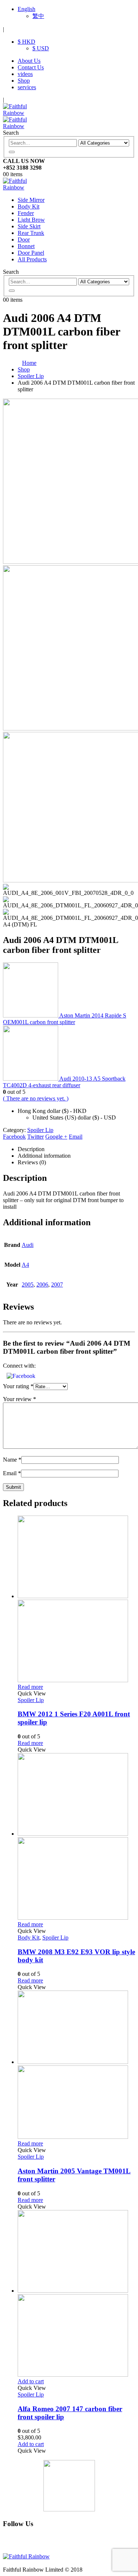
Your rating (18, 1386)
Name (12, 1460)
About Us (29, 61)
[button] (21, 1376)
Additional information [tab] (44, 1156)
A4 (25, 1265)
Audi (28, 1245)
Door (24, 240)
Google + (56, 1137)
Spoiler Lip (40, 1130)
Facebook (14, 1137)
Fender (26, 213)
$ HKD (26, 42)
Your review (20, 1399)
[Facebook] (23, 2543)
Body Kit (29, 206)
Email (76, 1137)
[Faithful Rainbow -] (23, 187)
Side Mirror (31, 200)
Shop (24, 81)
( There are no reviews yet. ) (36, 1098)
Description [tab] (31, 1149)
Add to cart (31, 2381)
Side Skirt (29, 226)
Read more (30, 1687)
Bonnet (26, 246)
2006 (42, 1285)
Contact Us (31, 67)
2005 (28, 1285)
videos (25, 74)
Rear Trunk (31, 233)
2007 (57, 1285)
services (27, 87)
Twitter (36, 1137)
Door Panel (31, 253)
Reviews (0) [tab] (32, 1162)
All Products (32, 259)
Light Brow (31, 220)
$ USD (41, 48)
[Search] (12, 152)
